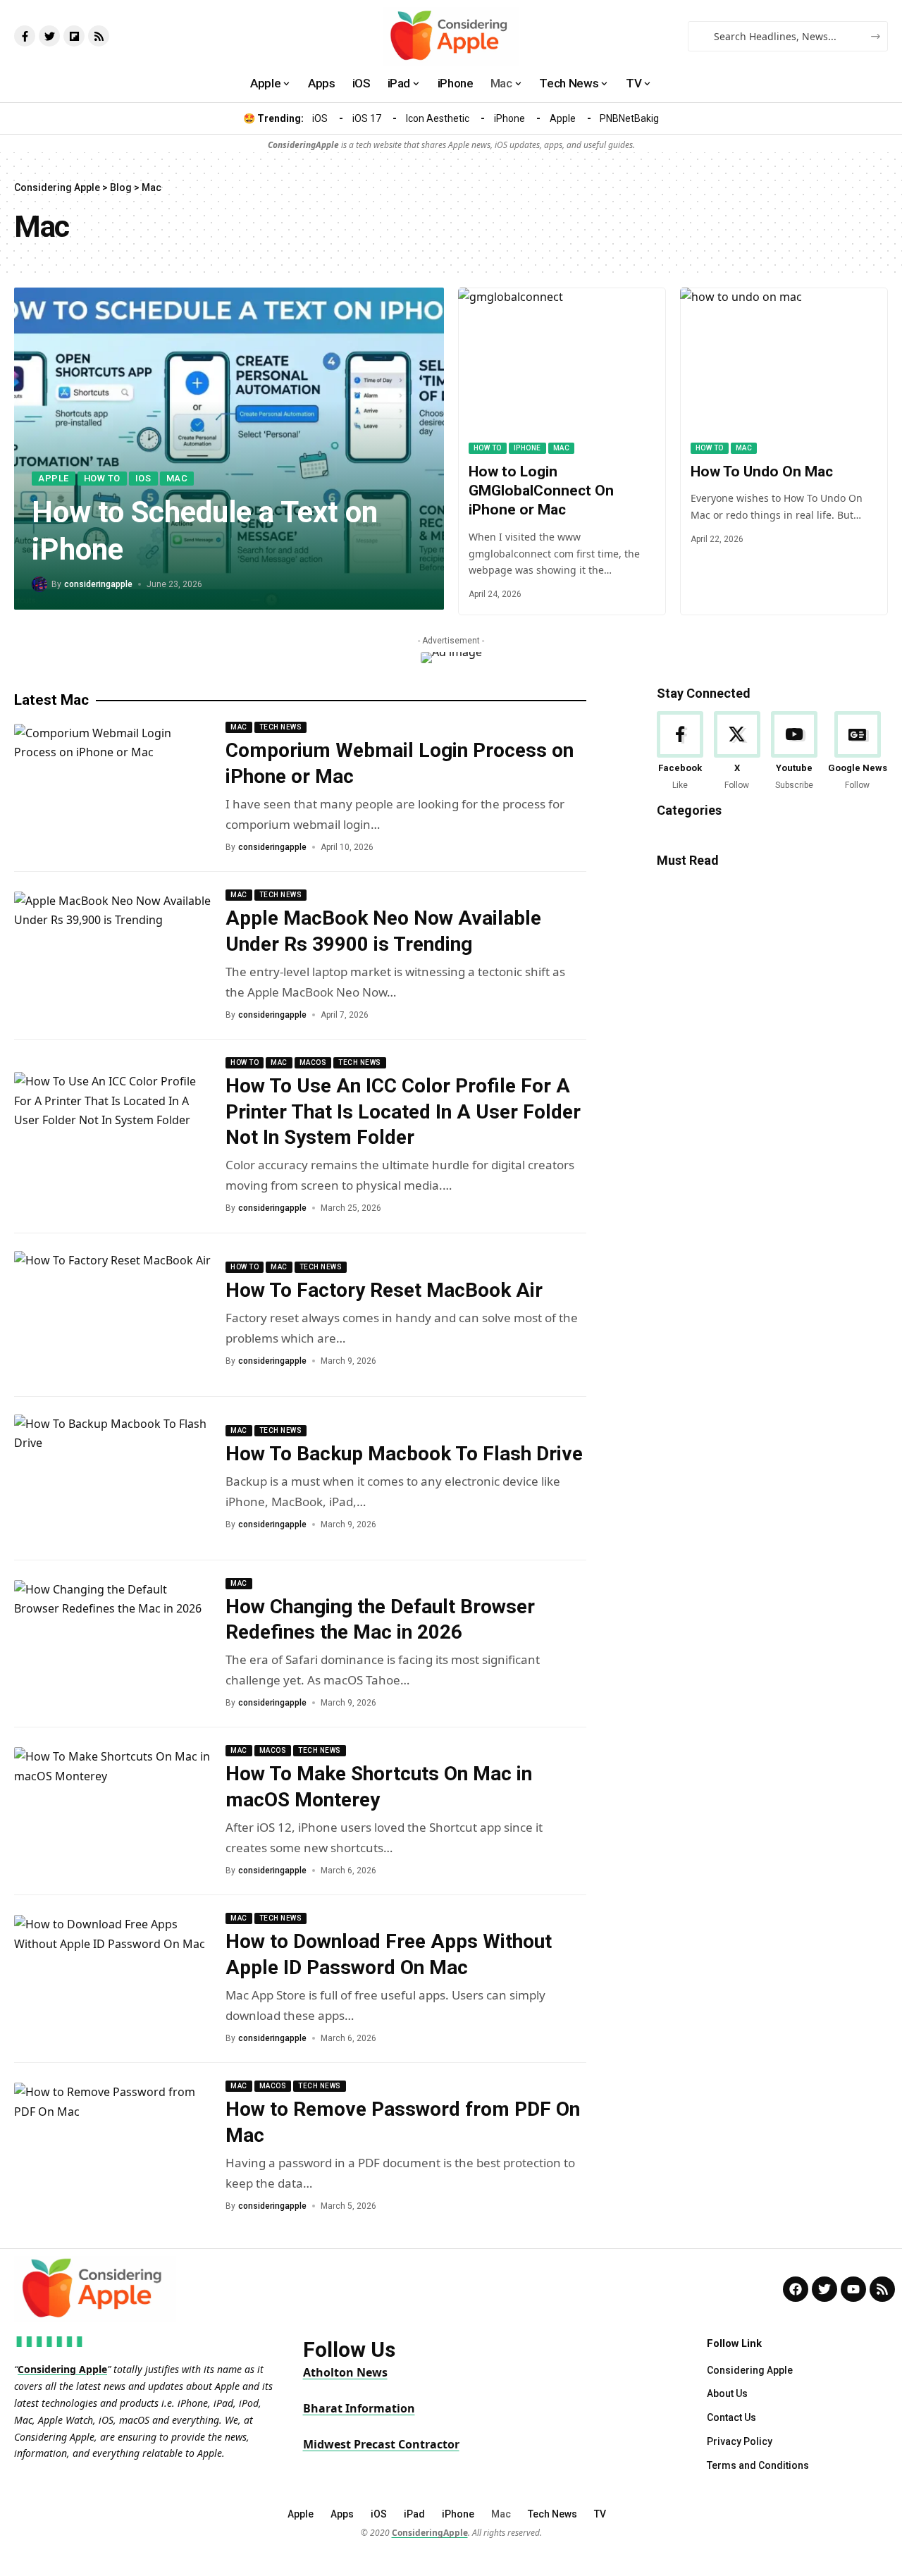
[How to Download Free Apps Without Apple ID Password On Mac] (113, 1979)
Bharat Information (359, 2408)
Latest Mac (51, 700)
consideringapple (98, 584)
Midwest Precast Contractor (381, 2444)
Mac (177, 478)
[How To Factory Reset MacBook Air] (113, 1315)
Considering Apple (62, 2369)
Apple (563, 118)
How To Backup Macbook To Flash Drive (404, 1454)
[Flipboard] (74, 36)
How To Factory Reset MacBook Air (384, 1290)
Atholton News (345, 2372)
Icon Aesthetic (438, 118)
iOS (320, 118)
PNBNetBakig (629, 118)
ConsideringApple (430, 2533)
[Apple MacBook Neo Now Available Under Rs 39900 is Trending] (113, 956)
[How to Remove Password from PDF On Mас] (113, 2147)
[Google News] (858, 752)
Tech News (281, 727)
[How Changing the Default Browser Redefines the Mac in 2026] (113, 1644)
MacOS (313, 1062)
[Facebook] (680, 752)
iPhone (509, 118)
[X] (737, 752)
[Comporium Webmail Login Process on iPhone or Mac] (113, 788)
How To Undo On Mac (762, 472)
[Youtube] (794, 752)
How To (102, 478)
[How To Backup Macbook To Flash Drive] (113, 1479)
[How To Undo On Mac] (784, 371)
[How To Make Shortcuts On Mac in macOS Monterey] (113, 1811)
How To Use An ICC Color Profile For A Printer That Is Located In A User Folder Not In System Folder (403, 1111)
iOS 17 (367, 118)
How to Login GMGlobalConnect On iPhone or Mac (541, 491)
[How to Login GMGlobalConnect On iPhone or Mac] (562, 371)
